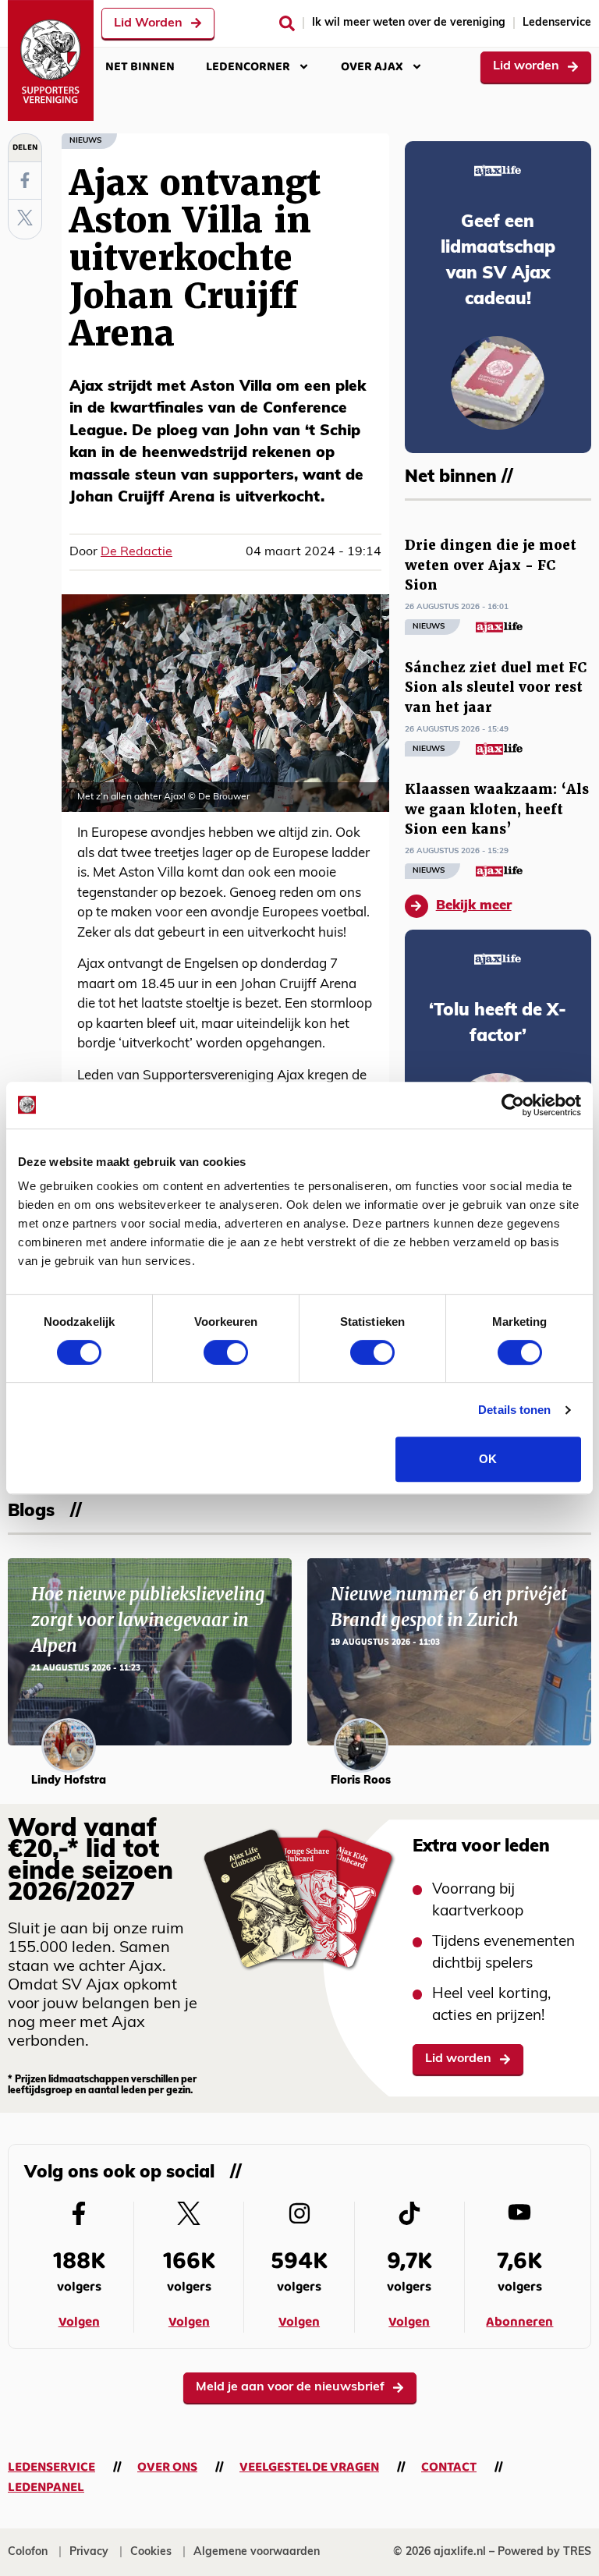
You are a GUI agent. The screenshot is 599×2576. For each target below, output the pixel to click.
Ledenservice (557, 23)
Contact (449, 2467)
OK (488, 1459)
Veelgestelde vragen (309, 2467)
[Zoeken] (287, 23)
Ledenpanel (46, 2487)
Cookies (151, 2552)
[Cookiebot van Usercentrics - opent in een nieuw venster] (513, 1105)
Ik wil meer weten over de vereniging (409, 23)
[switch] (226, 1352)
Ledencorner (248, 67)
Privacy (89, 2552)
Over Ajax (372, 67)
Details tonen (514, 1410)
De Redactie (136, 552)
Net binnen (140, 67)
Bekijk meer (474, 906)
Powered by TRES (544, 2552)
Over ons (167, 2467)
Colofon (28, 2552)
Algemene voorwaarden (257, 2552)
